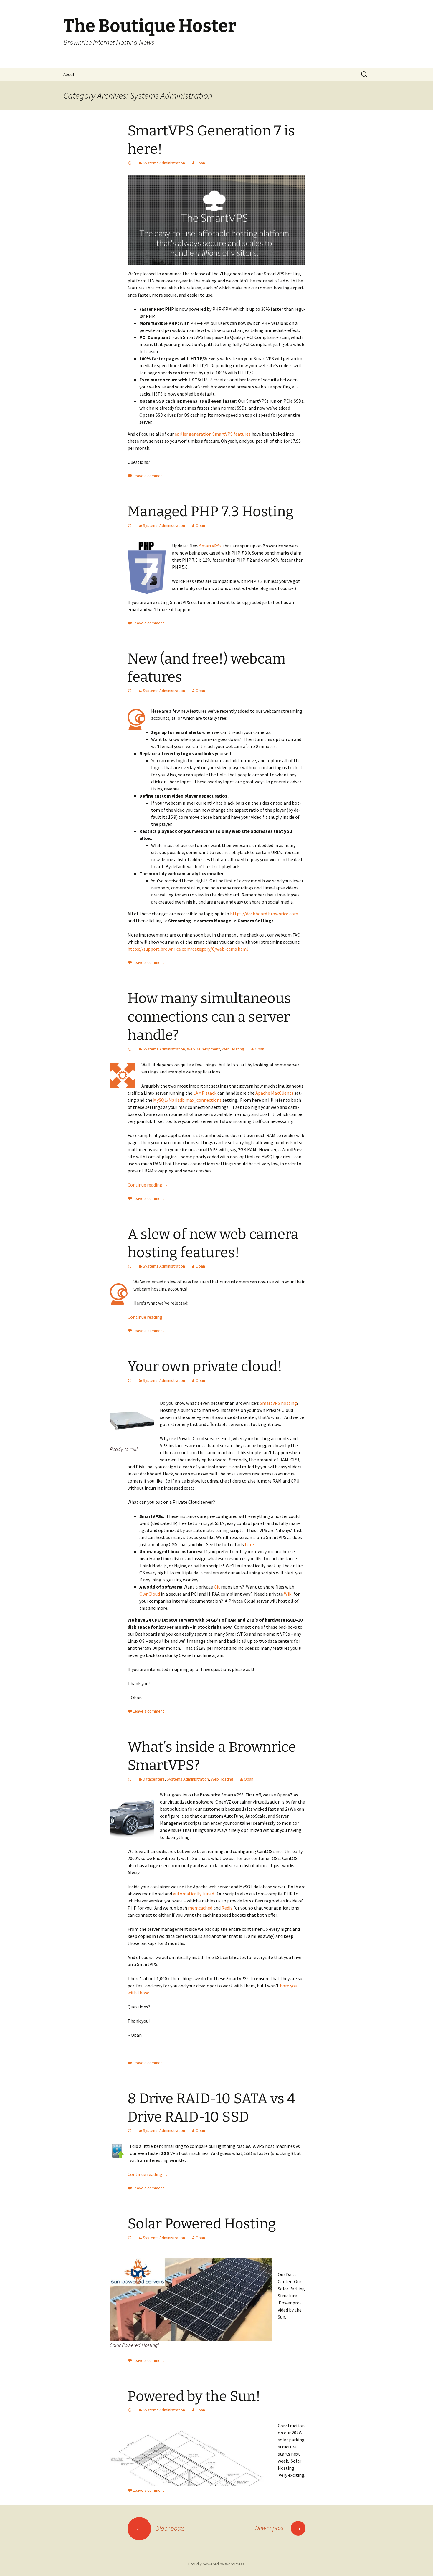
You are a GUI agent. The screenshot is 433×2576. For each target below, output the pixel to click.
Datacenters (154, 1779)
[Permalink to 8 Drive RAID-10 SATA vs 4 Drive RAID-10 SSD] (130, 2130)
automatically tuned (194, 1894)
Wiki (288, 1594)
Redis (227, 1908)
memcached (200, 1908)
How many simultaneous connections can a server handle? (209, 1017)
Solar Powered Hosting (202, 2224)
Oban (200, 163)
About (69, 74)
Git (217, 1587)
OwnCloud (150, 1594)
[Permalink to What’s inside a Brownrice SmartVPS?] (130, 1779)
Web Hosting (233, 1049)
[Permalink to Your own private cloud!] (130, 1380)
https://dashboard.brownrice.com (264, 914)
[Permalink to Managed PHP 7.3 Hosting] (130, 525)
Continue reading (148, 1185)
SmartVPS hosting (278, 1403)
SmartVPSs (210, 546)
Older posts (160, 2528)
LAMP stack (205, 1093)
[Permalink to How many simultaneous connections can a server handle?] (130, 1049)
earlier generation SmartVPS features (213, 434)
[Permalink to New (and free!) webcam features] (130, 691)
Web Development (203, 1049)
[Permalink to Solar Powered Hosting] (130, 2238)
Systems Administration (164, 163)
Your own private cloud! (205, 1366)
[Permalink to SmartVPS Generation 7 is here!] (130, 163)
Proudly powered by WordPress (216, 2564)
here (249, 1544)
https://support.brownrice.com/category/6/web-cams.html (188, 949)
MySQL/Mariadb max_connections (187, 1100)
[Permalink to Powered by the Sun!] (130, 2410)
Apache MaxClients (274, 1093)
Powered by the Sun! (194, 2396)
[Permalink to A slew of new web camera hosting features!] (130, 1266)
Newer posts (279, 2528)
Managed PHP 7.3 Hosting (211, 512)
